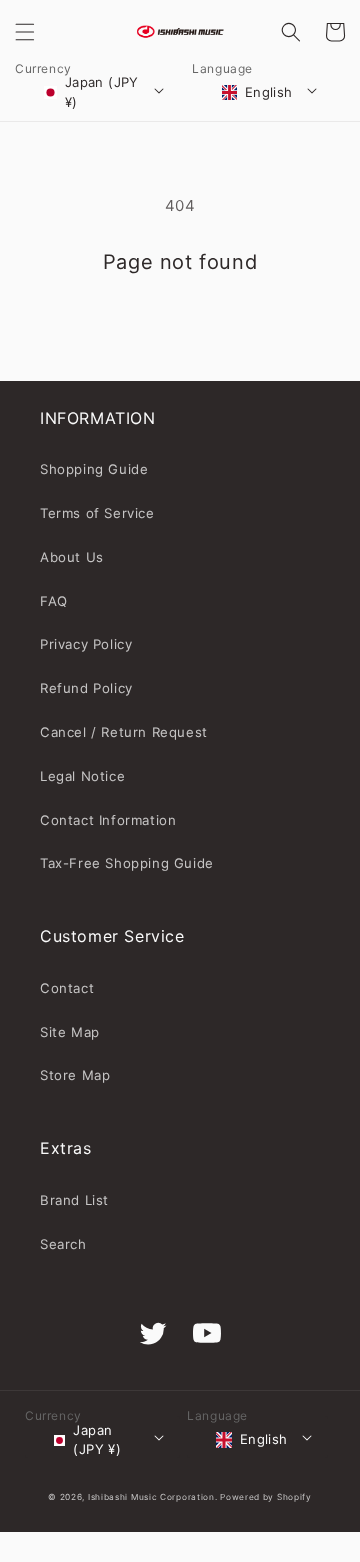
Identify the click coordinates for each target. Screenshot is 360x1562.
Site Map (70, 1032)
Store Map (75, 1075)
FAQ (54, 601)
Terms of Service (97, 513)
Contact (67, 988)
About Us (72, 557)
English (269, 92)
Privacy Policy (86, 644)
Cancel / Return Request (124, 732)
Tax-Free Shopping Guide (127, 863)
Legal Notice (82, 776)
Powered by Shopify (266, 1497)
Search (63, 1244)
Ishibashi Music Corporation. (154, 1497)
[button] (25, 32)
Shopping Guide (94, 469)
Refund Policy (86, 688)
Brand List (74, 1200)
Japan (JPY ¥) (102, 92)
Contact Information (108, 820)
